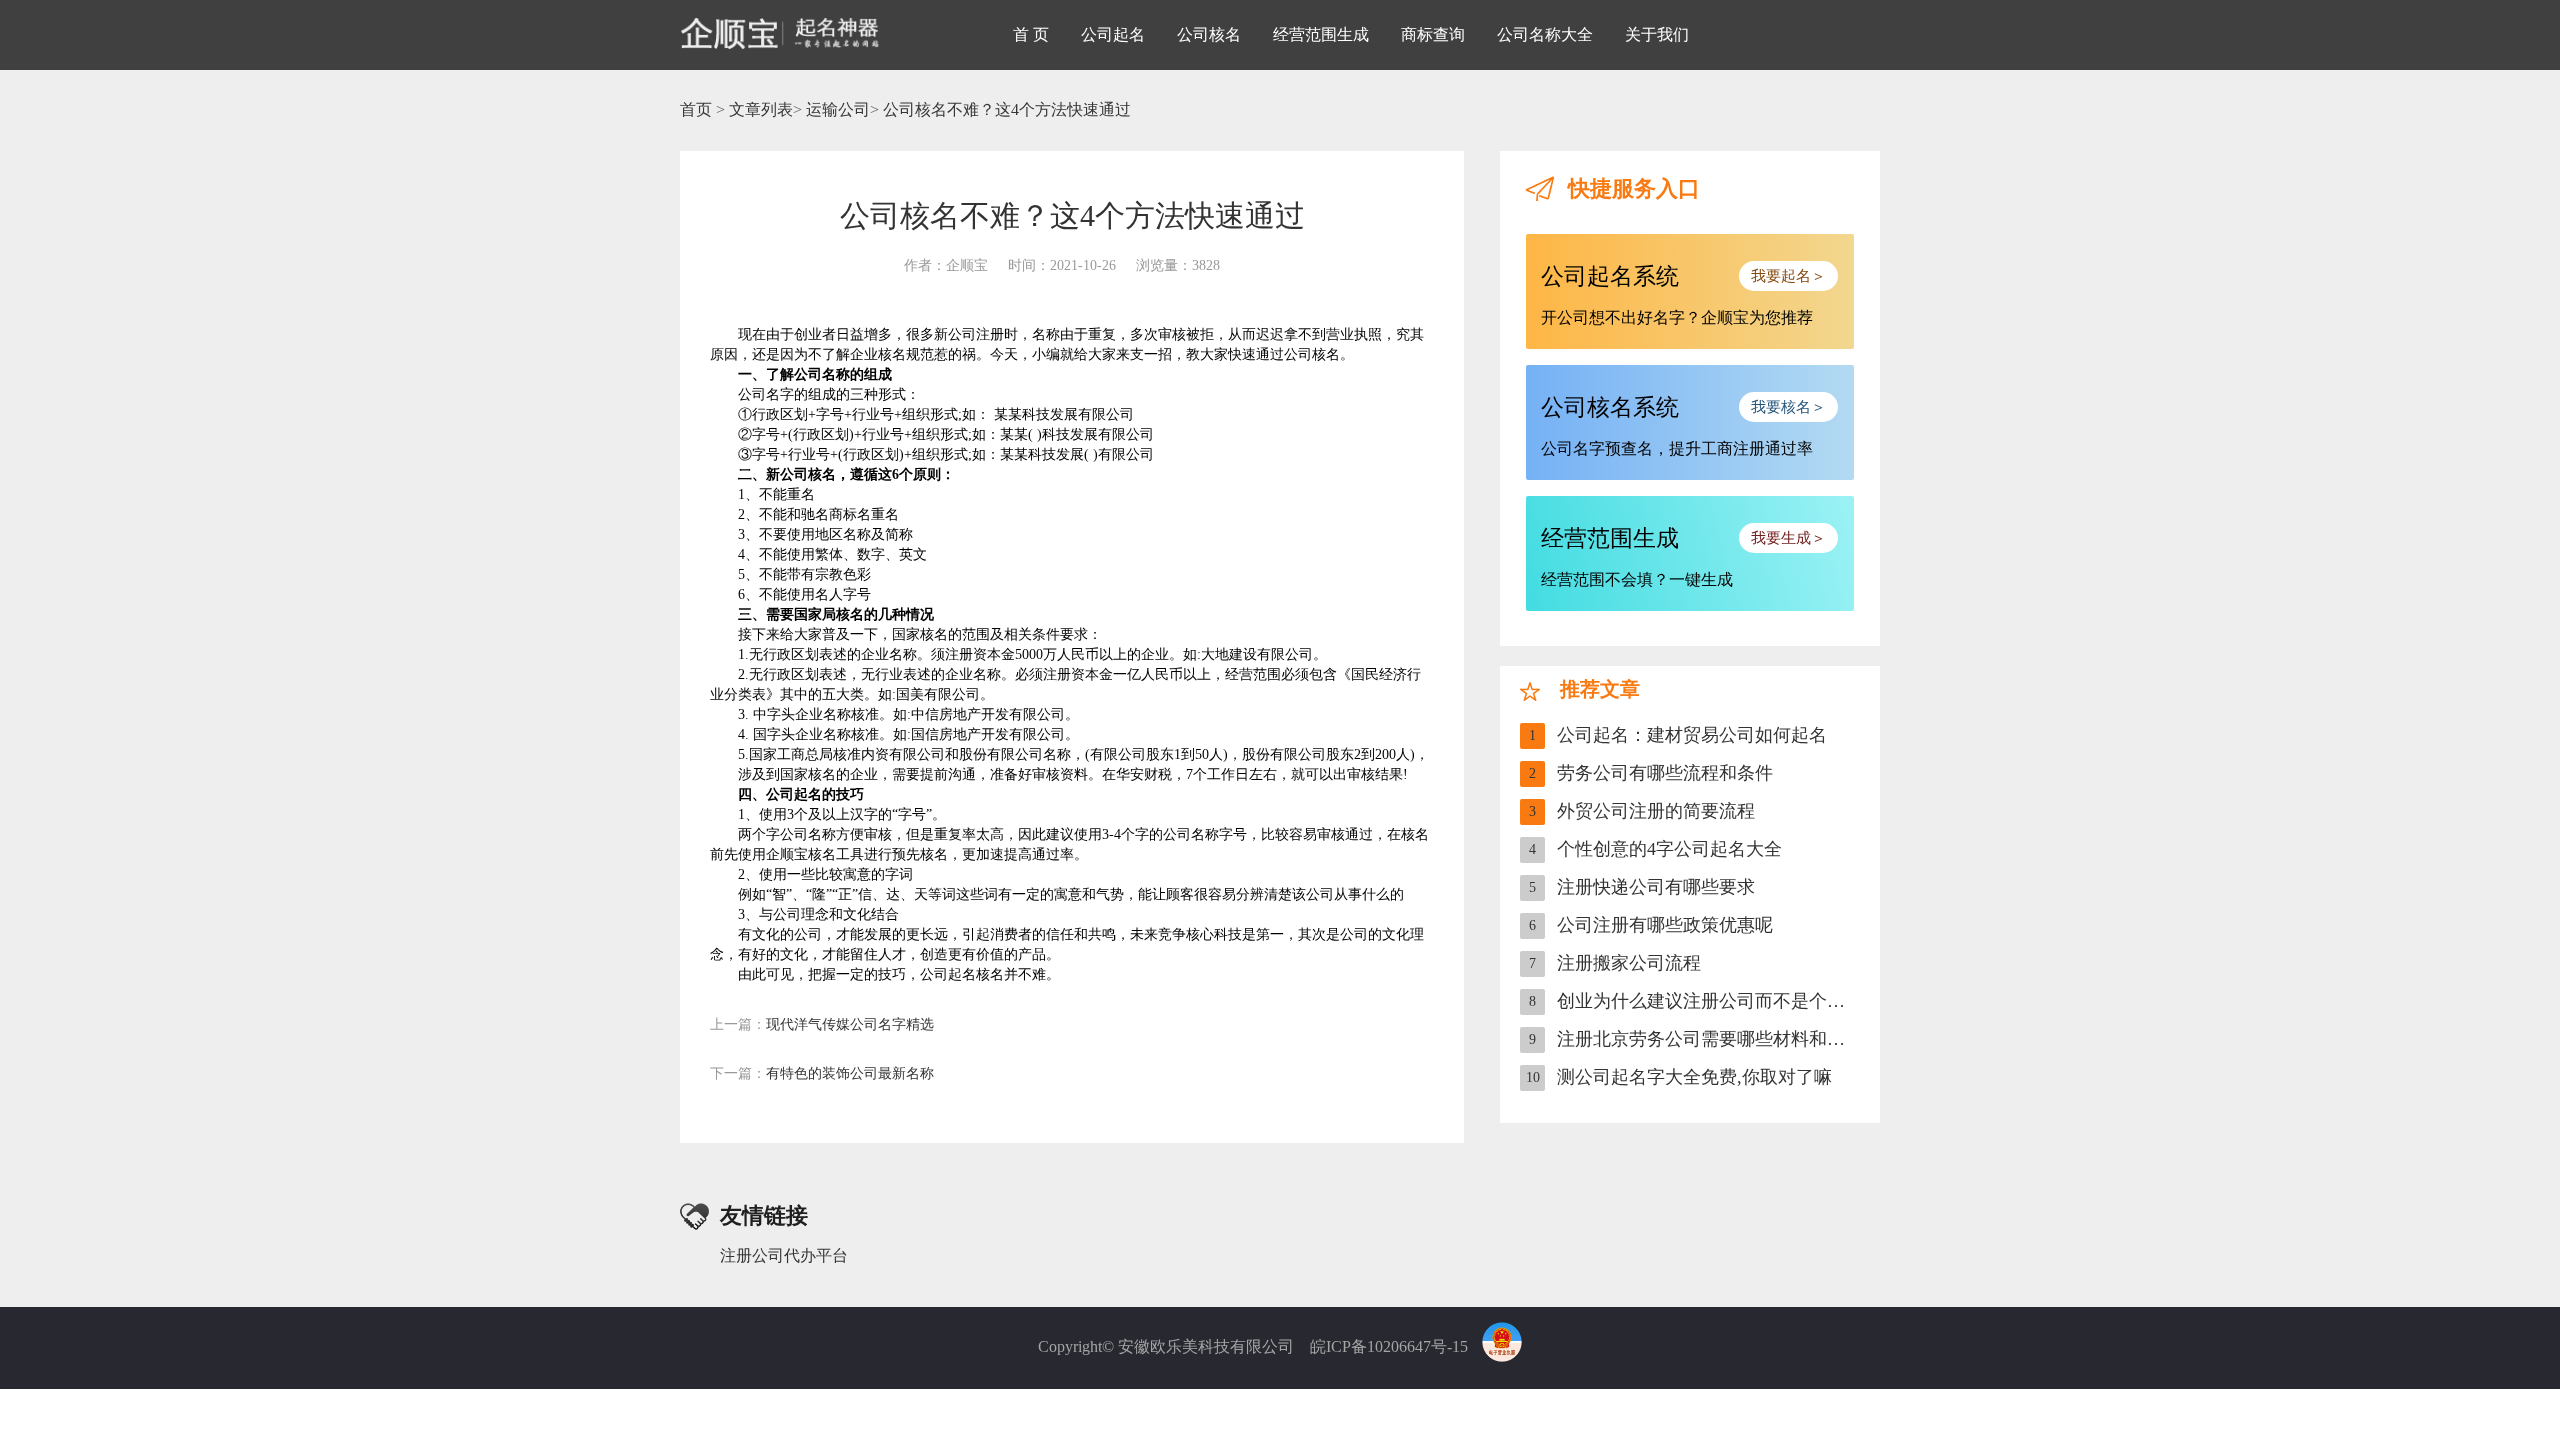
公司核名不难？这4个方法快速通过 (1007, 109)
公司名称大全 (1545, 34)
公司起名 (1113, 34)
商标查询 (1433, 34)
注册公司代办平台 (784, 1255)
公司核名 (1209, 34)
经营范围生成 (1321, 34)
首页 (696, 109)
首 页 (1031, 34)
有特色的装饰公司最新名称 (822, 1073)
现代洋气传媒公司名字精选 (822, 1024)
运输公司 (838, 109)
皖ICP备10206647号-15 (1389, 1346)
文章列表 (761, 109)
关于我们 (1657, 34)
